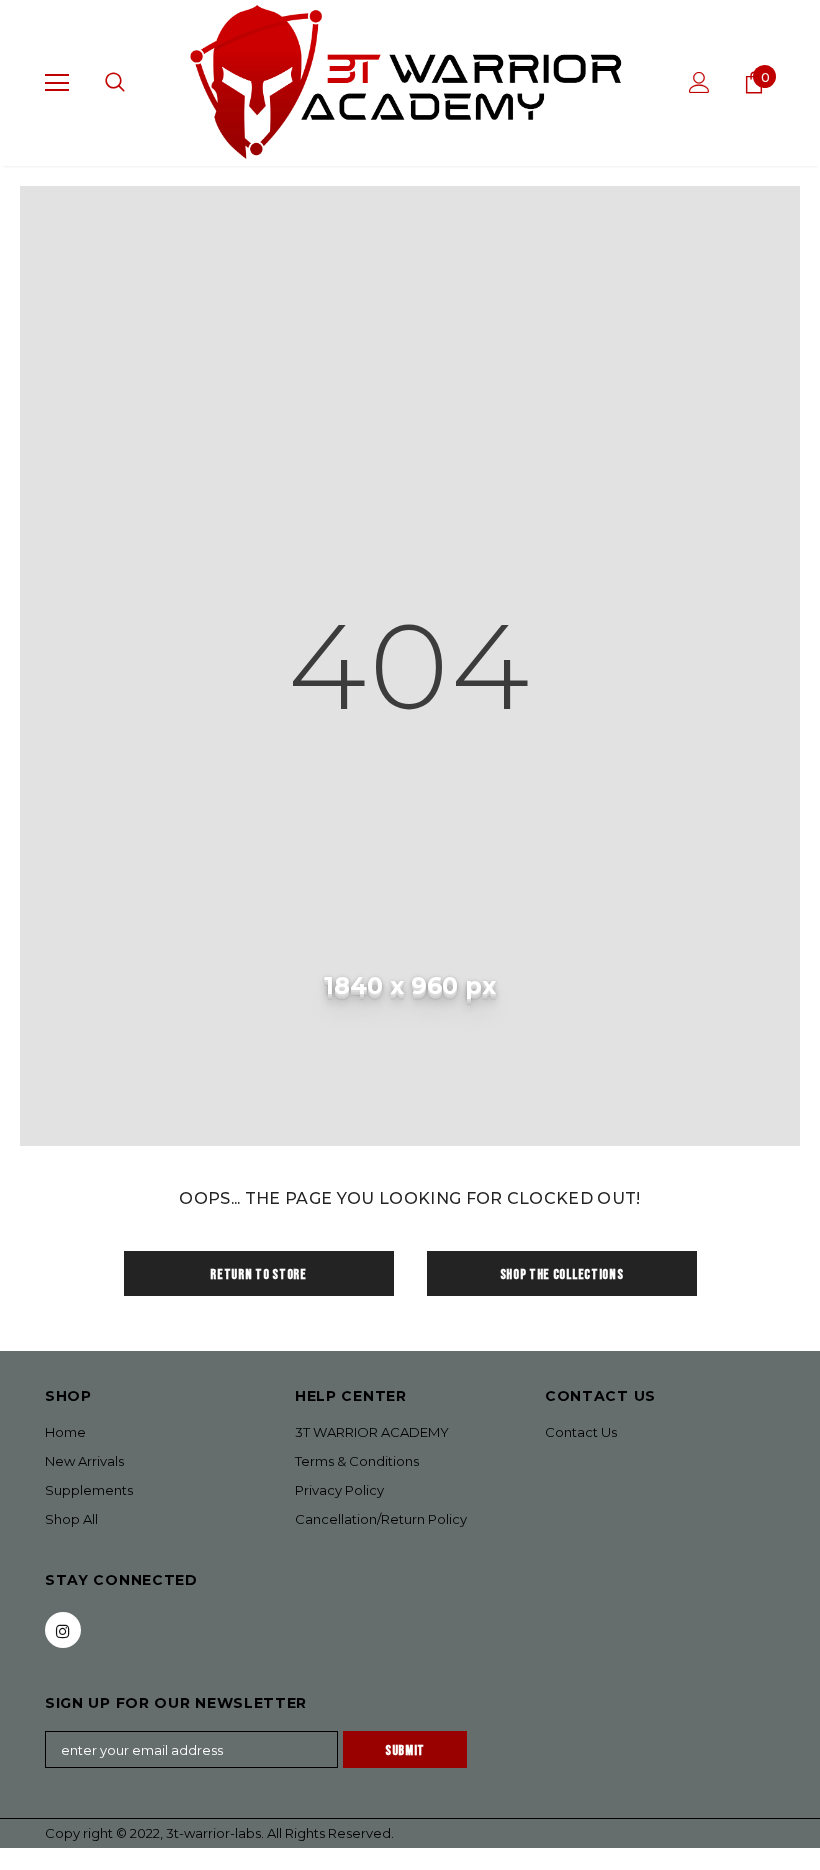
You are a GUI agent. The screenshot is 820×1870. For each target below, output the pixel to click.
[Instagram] (63, 1630)
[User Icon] (699, 82)
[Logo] (410, 82)
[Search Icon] (115, 83)
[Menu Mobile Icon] (57, 83)
